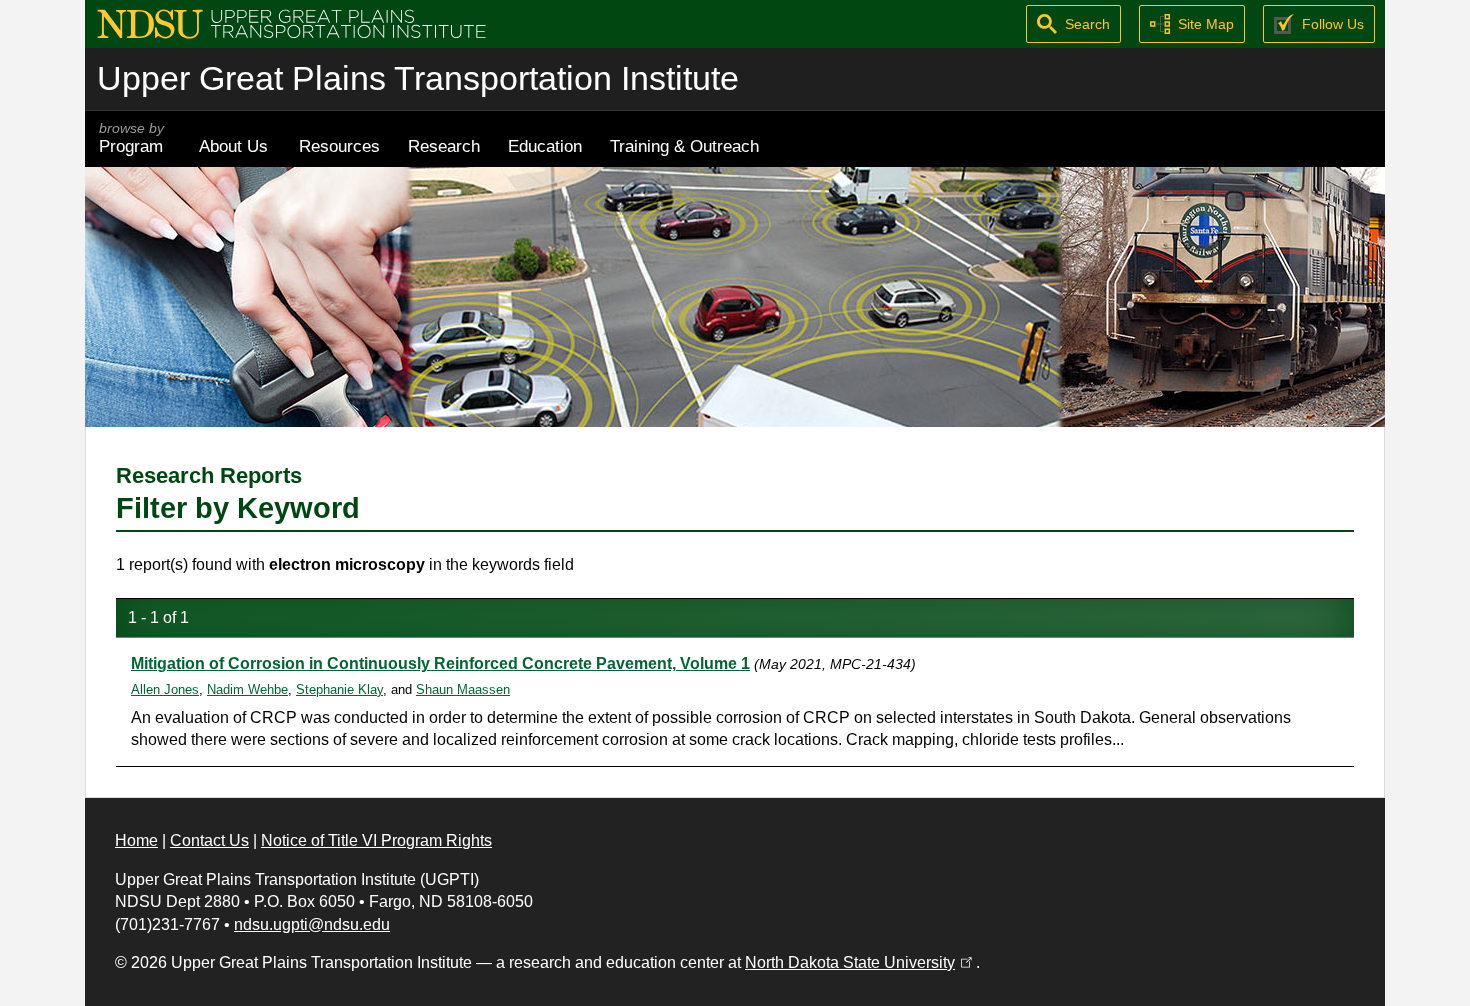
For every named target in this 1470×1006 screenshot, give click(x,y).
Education (545, 146)
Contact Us (209, 840)
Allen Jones (165, 689)
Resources (339, 146)
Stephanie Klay (339, 689)
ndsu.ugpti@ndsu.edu (312, 924)
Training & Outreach (684, 146)
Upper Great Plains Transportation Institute (418, 78)
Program (131, 138)
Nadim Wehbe (247, 689)
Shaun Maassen (463, 689)
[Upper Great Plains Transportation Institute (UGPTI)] (291, 22)
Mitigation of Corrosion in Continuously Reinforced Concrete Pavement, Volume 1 (440, 663)
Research (444, 146)
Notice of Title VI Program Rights (376, 840)
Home (136, 840)
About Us (233, 146)
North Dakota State (860, 962)
